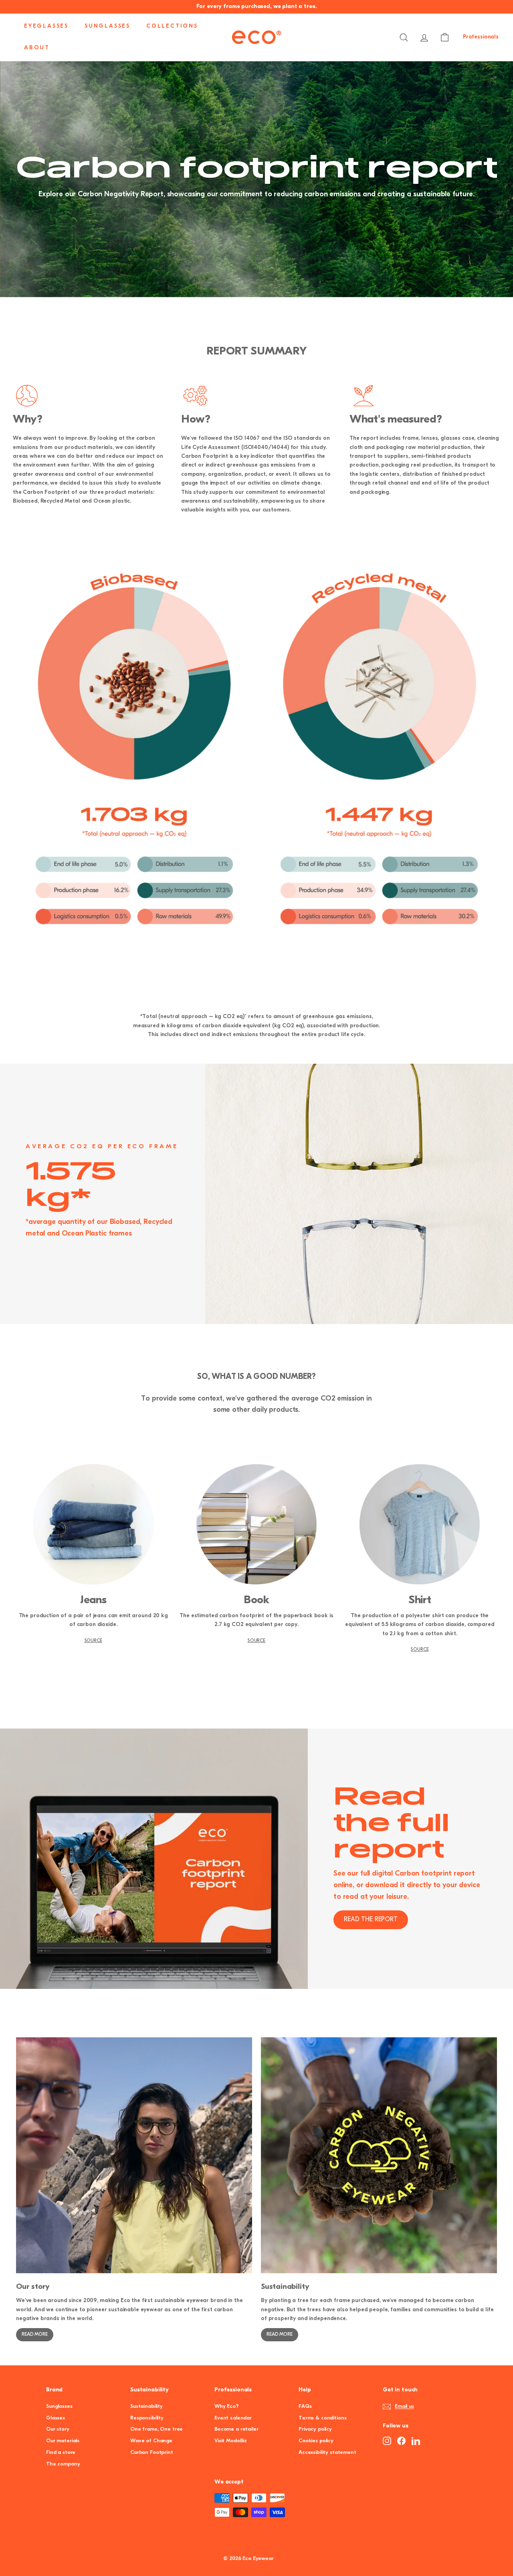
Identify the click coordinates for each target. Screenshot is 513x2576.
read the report (371, 1920)
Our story (58, 2429)
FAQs (305, 2406)
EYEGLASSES (46, 26)
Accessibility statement (327, 2452)
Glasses (56, 2418)
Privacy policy (315, 2429)
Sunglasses (59, 2406)
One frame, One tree (157, 2429)
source (93, 1641)
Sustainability (146, 2406)
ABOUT (37, 48)
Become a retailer (236, 2429)
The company (63, 2464)
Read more (35, 2334)
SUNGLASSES (107, 26)
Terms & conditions (322, 2418)
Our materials (63, 2441)
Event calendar (233, 2418)
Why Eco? (226, 2406)
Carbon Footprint (152, 2452)
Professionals (481, 37)
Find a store (61, 2452)
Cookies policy (316, 2441)
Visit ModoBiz (231, 2441)
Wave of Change (151, 2441)
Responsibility (147, 2418)
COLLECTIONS (172, 26)
